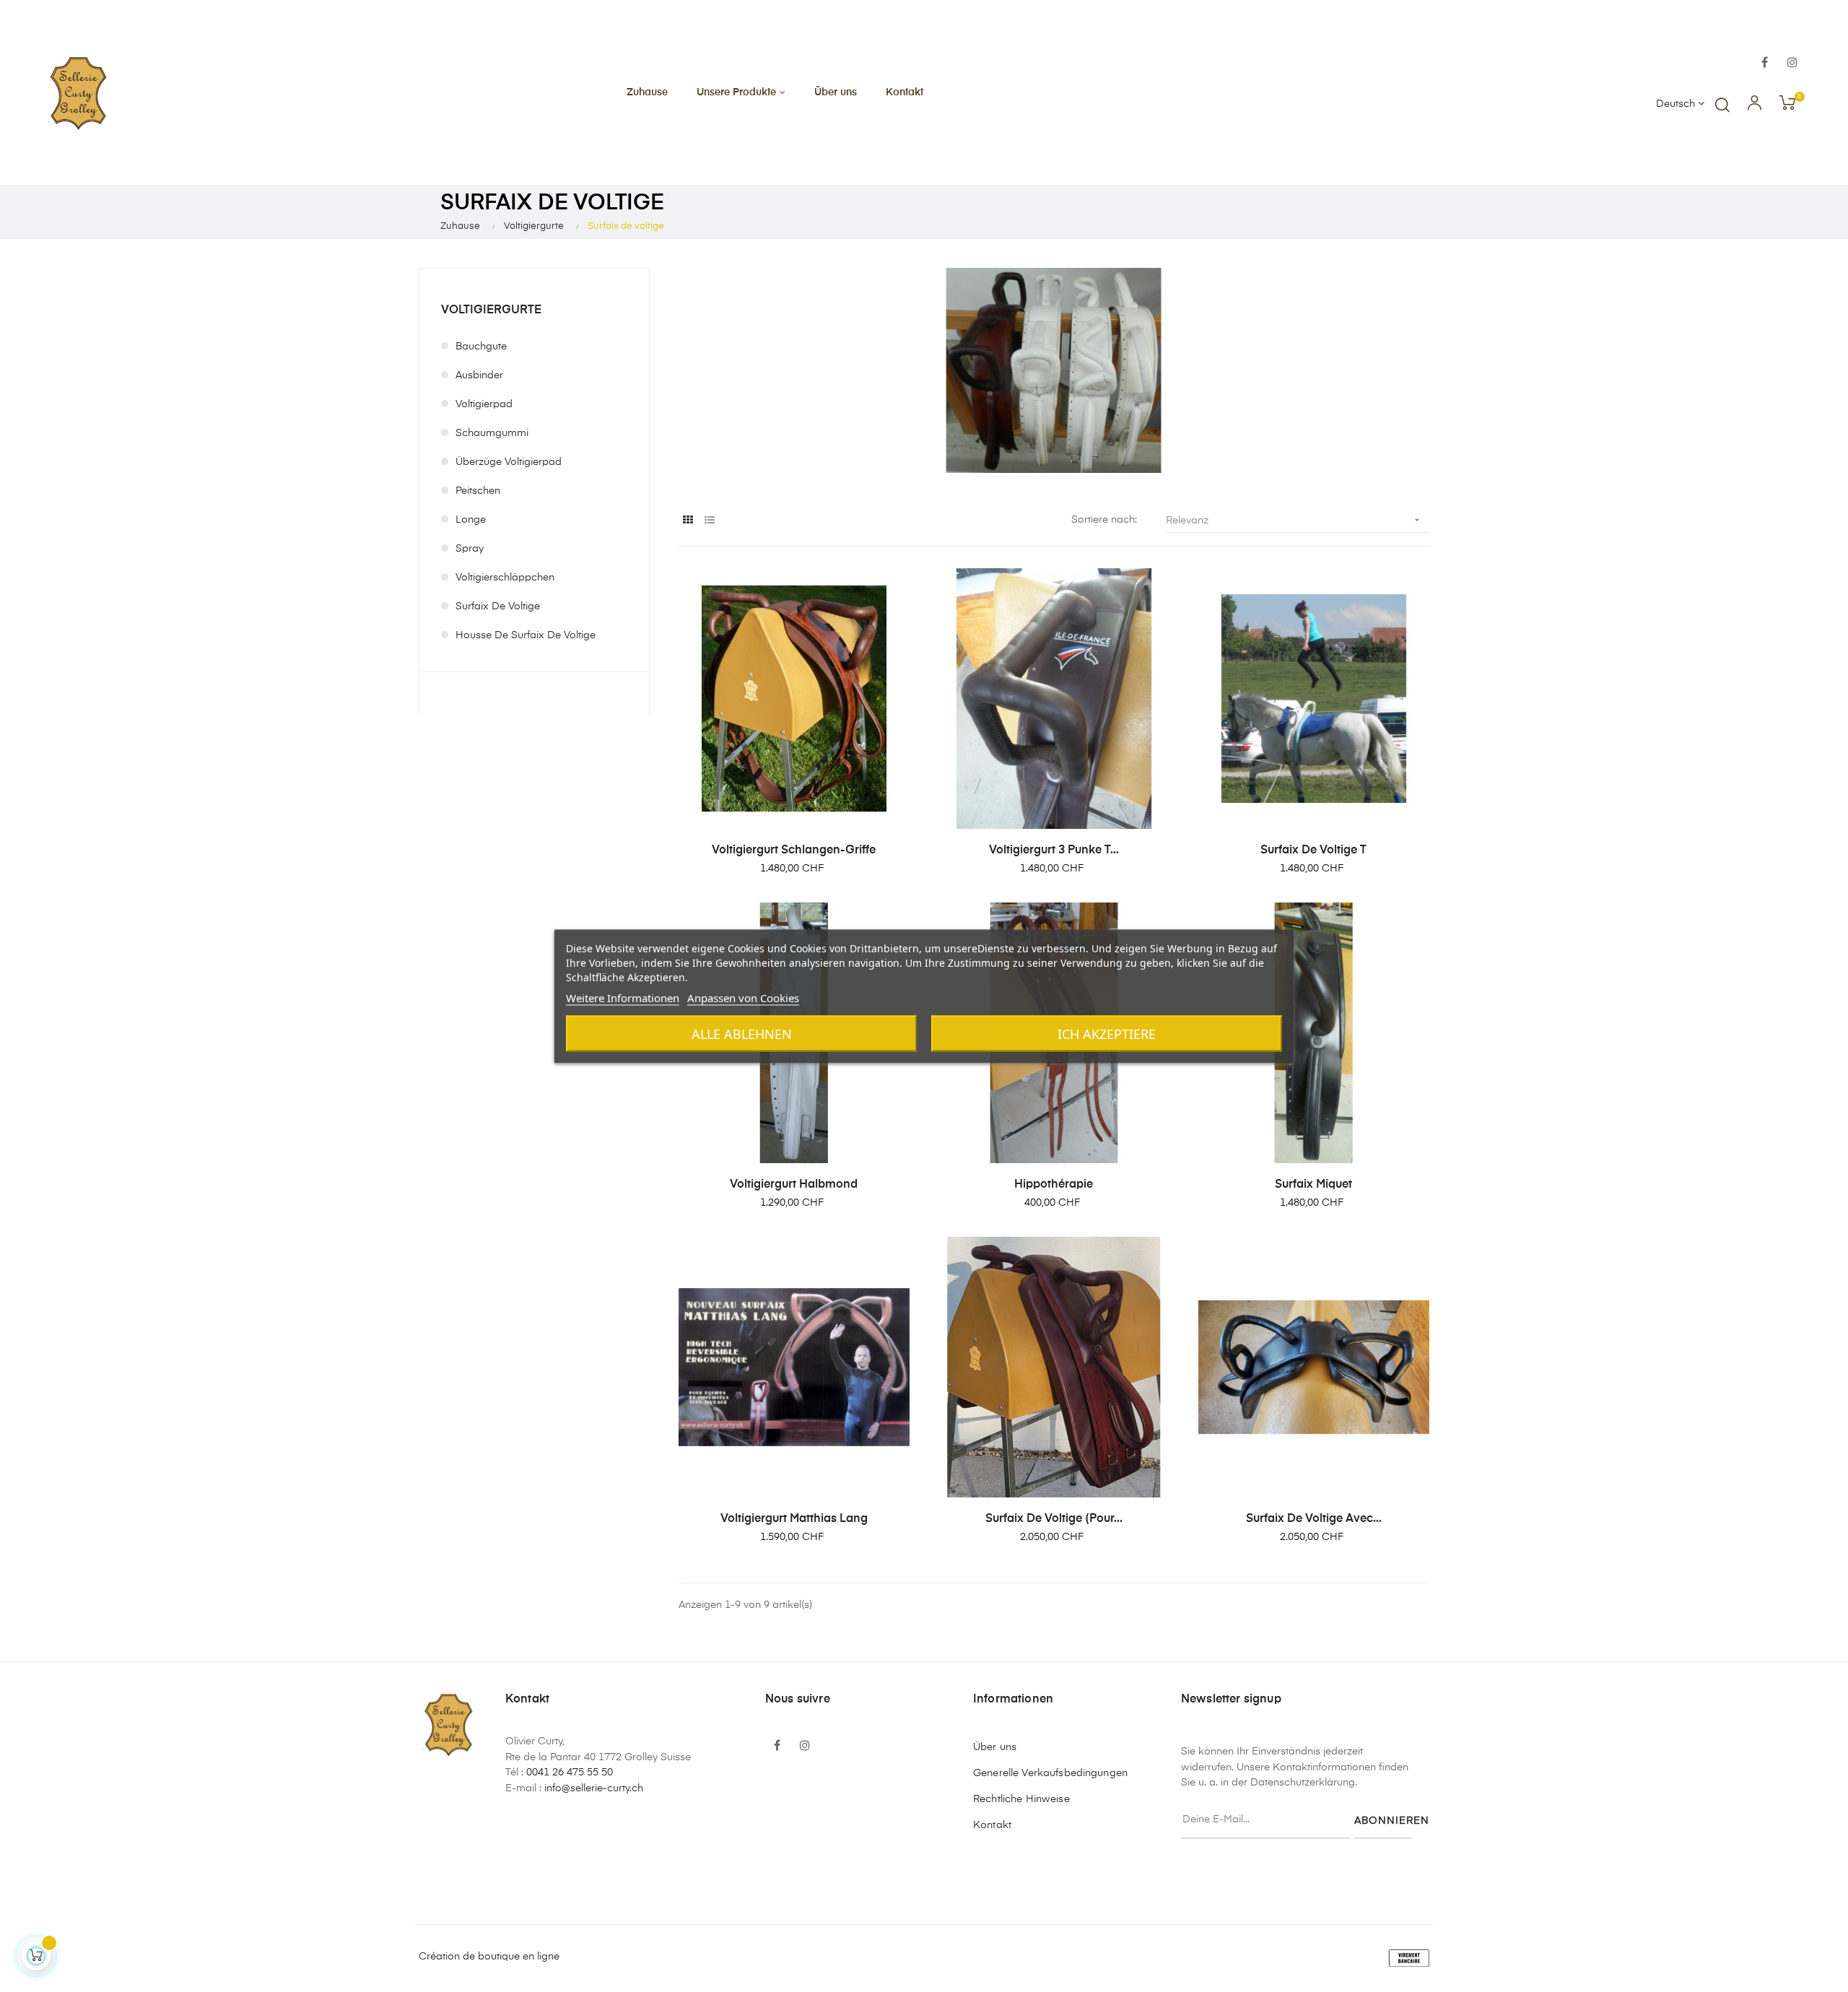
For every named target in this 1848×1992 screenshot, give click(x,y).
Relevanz (1294, 520)
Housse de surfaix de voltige (526, 635)
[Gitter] (688, 521)
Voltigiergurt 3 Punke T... (1054, 851)
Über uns (995, 1747)
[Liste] (709, 521)
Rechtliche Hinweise (1021, 1799)
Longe (471, 520)
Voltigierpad (484, 404)
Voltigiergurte (491, 310)
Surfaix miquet (1313, 1185)
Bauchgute (481, 347)
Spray (470, 549)
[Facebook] (1765, 64)
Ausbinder (479, 375)
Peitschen (478, 491)
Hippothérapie (1054, 1185)
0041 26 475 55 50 (570, 1773)
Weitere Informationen (623, 997)
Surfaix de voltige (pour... (1054, 1519)
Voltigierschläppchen (505, 578)
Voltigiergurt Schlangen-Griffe (794, 851)
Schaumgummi (492, 433)
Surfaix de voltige (498, 606)
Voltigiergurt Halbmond (794, 1185)
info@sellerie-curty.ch (594, 1788)
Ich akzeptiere (1107, 1033)
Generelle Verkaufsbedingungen (1050, 1773)
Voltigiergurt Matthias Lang (794, 1519)
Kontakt (992, 1825)
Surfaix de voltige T (1313, 851)
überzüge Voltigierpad (509, 462)
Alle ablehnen (742, 1033)
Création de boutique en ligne (489, 1957)
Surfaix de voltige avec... (1314, 1519)
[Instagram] (1792, 64)
